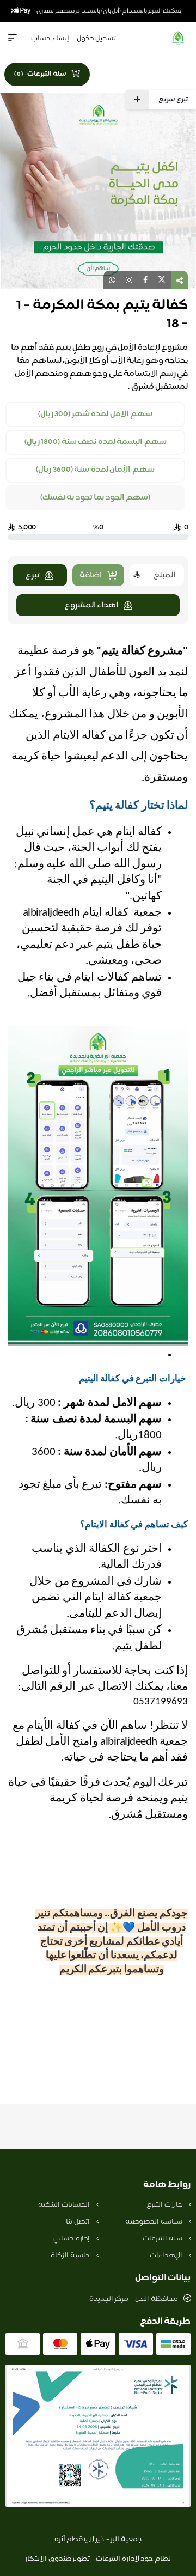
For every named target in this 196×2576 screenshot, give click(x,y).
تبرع (32, 576)
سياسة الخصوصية (154, 2222)
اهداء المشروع (91, 605)
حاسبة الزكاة (71, 2256)
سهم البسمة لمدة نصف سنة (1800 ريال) (96, 442)
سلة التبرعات (163, 2239)
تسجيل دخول (96, 39)
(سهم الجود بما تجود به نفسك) (96, 498)
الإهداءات (167, 2256)
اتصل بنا (78, 2222)
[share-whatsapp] (112, 280)
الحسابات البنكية (65, 2205)
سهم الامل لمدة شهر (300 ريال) (96, 415)
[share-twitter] (162, 280)
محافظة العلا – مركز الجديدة (134, 2299)
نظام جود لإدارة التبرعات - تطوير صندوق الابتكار (98, 2559)
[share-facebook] (145, 280)
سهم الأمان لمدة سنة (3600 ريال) (95, 470)
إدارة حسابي (72, 2239)
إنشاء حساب (50, 39)
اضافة (91, 576)
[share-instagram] (129, 280)
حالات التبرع (165, 2205)
